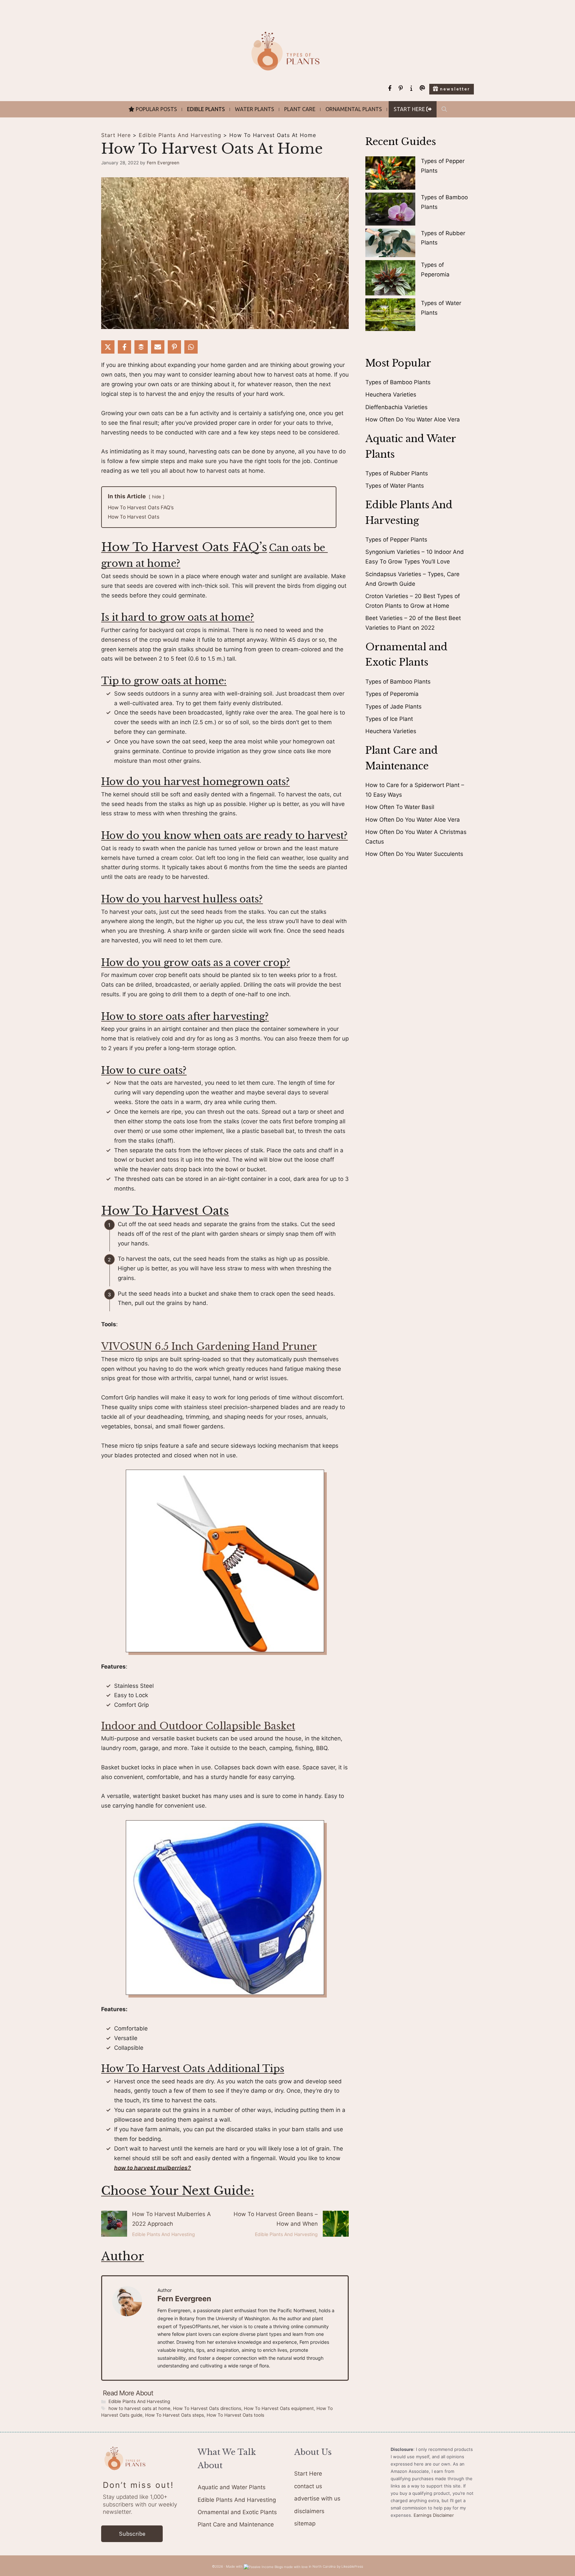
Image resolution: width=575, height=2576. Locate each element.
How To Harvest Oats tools (235, 2415)
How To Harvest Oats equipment (279, 2408)
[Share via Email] (158, 347)
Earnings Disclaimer (434, 2515)
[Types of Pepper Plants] (390, 174)
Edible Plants (206, 109)
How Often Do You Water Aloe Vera (413, 419)
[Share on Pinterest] (174, 347)
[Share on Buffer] (141, 347)
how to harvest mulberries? (153, 2168)
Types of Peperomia (392, 694)
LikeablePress (352, 2566)
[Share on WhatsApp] (191, 347)
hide (157, 497)
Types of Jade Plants (393, 707)
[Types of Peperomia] (390, 279)
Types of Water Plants (395, 486)
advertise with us (317, 2498)
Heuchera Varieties (391, 395)
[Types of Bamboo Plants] (390, 210)
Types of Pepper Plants (396, 540)
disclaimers (309, 2511)
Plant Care (300, 109)
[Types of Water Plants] (390, 316)
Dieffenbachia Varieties (396, 407)
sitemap (305, 2523)
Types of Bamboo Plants (398, 382)
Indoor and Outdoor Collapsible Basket (198, 1726)
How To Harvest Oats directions (207, 2408)
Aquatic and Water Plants (232, 2487)
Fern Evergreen (184, 2299)
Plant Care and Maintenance (236, 2524)
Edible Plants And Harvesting (180, 135)
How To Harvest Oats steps (175, 2415)
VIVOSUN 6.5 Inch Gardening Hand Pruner (209, 1347)
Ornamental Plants (354, 109)
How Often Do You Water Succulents (414, 854)
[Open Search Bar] (444, 109)
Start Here (116, 135)
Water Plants (255, 109)
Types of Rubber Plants (397, 473)
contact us (308, 2486)
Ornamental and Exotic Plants (237, 2512)
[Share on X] (108, 347)
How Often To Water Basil (400, 807)
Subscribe (132, 2534)
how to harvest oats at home (139, 2408)
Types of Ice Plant (389, 719)
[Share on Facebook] (124, 347)
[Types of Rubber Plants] (390, 244)
